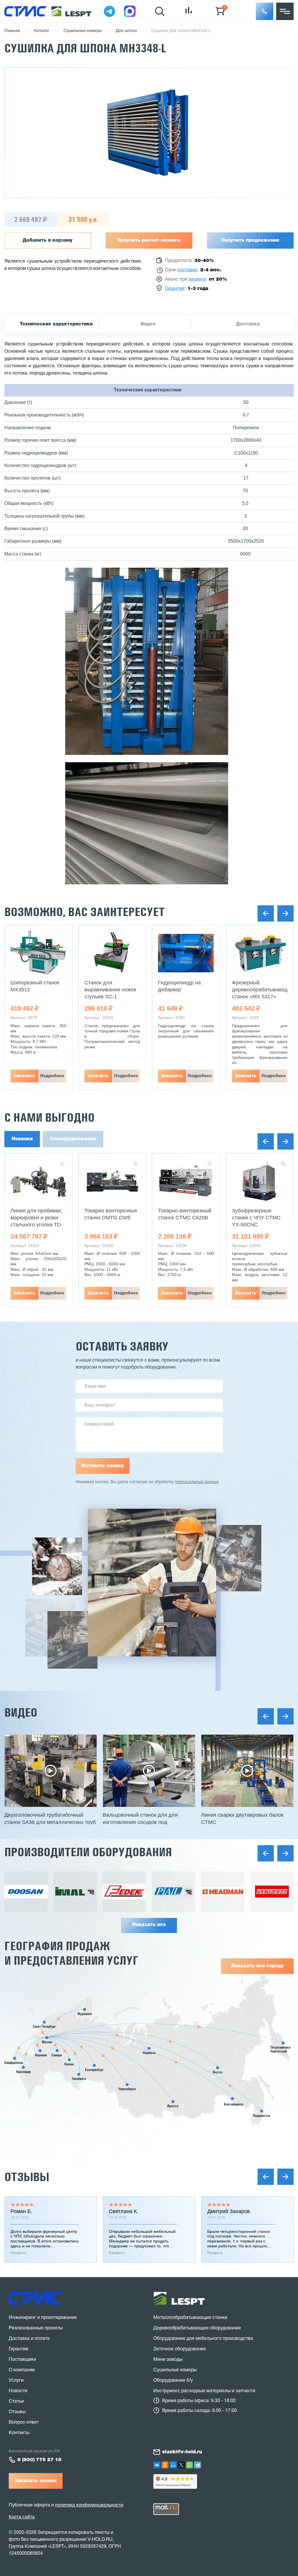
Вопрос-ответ (24, 2422)
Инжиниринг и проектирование (43, 2318)
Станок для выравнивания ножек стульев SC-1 (110, 990)
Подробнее (52, 1076)
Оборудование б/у (173, 2381)
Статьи (16, 2402)
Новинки (22, 1139)
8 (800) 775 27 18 (39, 2460)
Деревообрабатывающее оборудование (197, 2328)
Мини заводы (168, 2360)
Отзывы (27, 2177)
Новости (18, 2391)
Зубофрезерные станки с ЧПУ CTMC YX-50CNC (256, 1218)
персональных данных (197, 1482)
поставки (187, 270)
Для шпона (126, 31)
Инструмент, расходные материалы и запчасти (204, 2391)
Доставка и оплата (29, 2339)
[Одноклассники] (165, 2465)
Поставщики (22, 2360)
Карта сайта (22, 2517)
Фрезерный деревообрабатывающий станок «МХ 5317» (263, 990)
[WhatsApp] (189, 2465)
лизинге (197, 279)
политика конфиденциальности (89, 2505)
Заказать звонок (36, 2481)
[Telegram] (198, 2465)
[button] (265, 11)
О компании (22, 2370)
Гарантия (175, 289)
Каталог (42, 31)
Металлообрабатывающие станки (190, 2318)
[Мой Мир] (173, 2465)
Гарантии (18, 2349)
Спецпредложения (73, 1139)
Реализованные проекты (36, 2328)
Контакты (19, 2433)
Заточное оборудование (180, 2349)
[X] (181, 2465)
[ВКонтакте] (157, 2465)
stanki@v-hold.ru (182, 2452)
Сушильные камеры (83, 31)
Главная (12, 31)
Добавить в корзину (48, 241)
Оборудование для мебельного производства (203, 2339)
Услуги (16, 2381)
